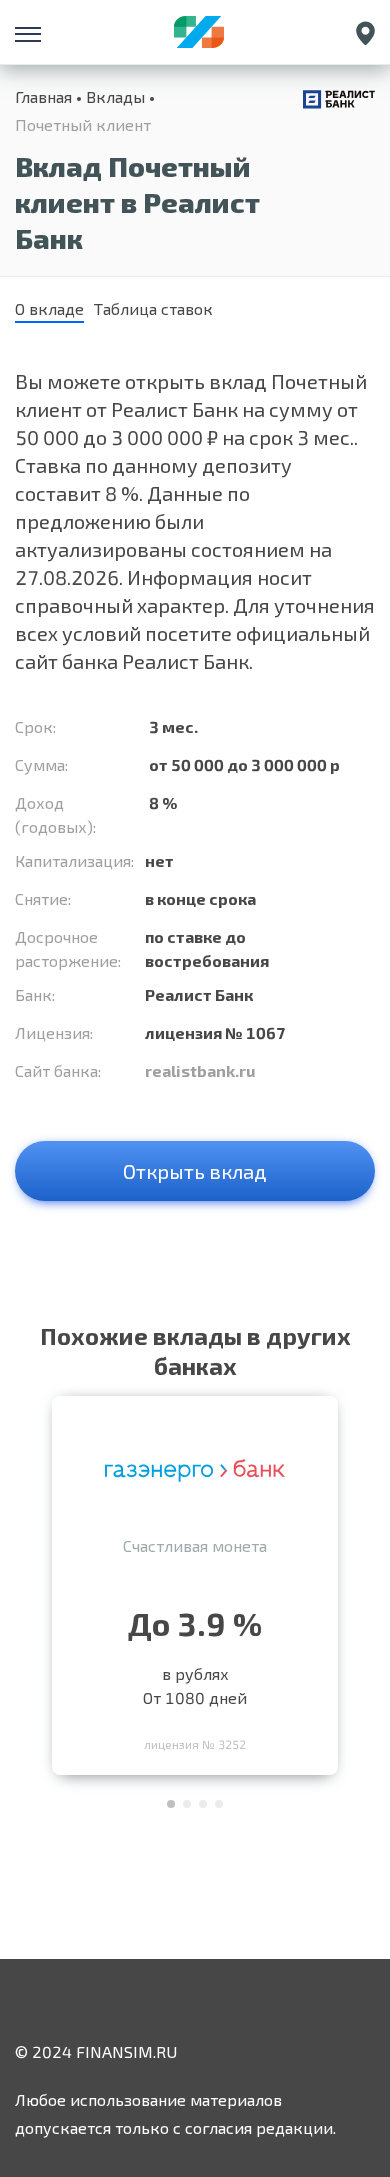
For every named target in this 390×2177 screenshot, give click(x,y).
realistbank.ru (200, 1070)
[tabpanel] (195, 1580)
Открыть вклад (195, 1171)
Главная (43, 96)
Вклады (115, 96)
